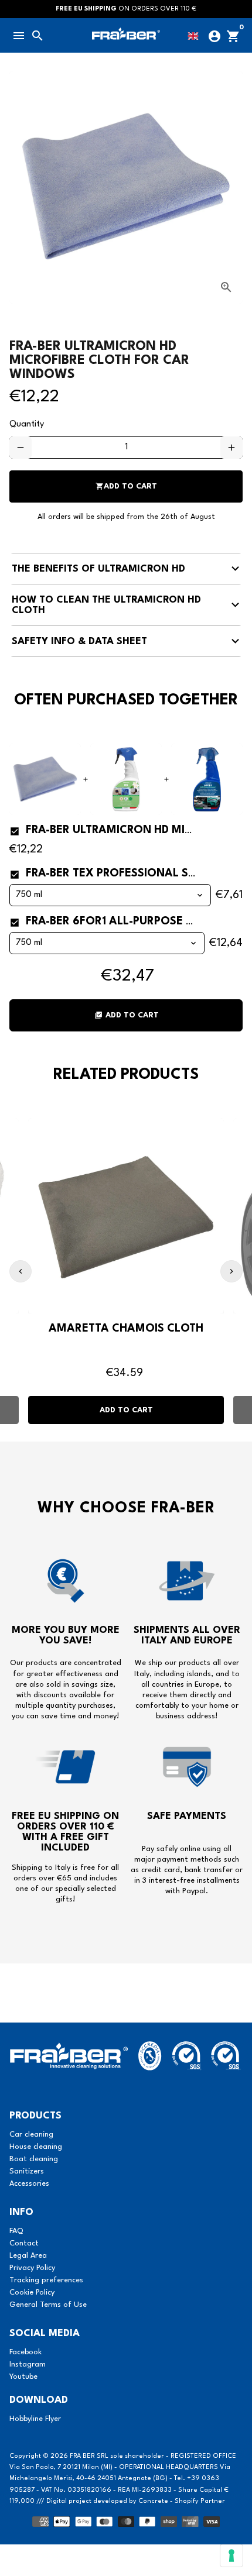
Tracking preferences (46, 2280)
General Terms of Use (48, 2305)
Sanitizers (27, 2171)
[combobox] (196, 34)
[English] (196, 34)
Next (231, 1271)
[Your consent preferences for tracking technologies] (231, 2556)
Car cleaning (31, 2135)
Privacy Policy (32, 2268)
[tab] (126, 569)
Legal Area (28, 2256)
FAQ (16, 2231)
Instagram (28, 2365)
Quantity (27, 424)
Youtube (23, 2377)
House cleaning (36, 2147)
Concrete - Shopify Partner (182, 2501)
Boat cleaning (34, 2159)
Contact (24, 2243)
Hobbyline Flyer (35, 2419)
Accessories (29, 2184)
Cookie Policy (32, 2293)
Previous (21, 1271)
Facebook (25, 2352)
